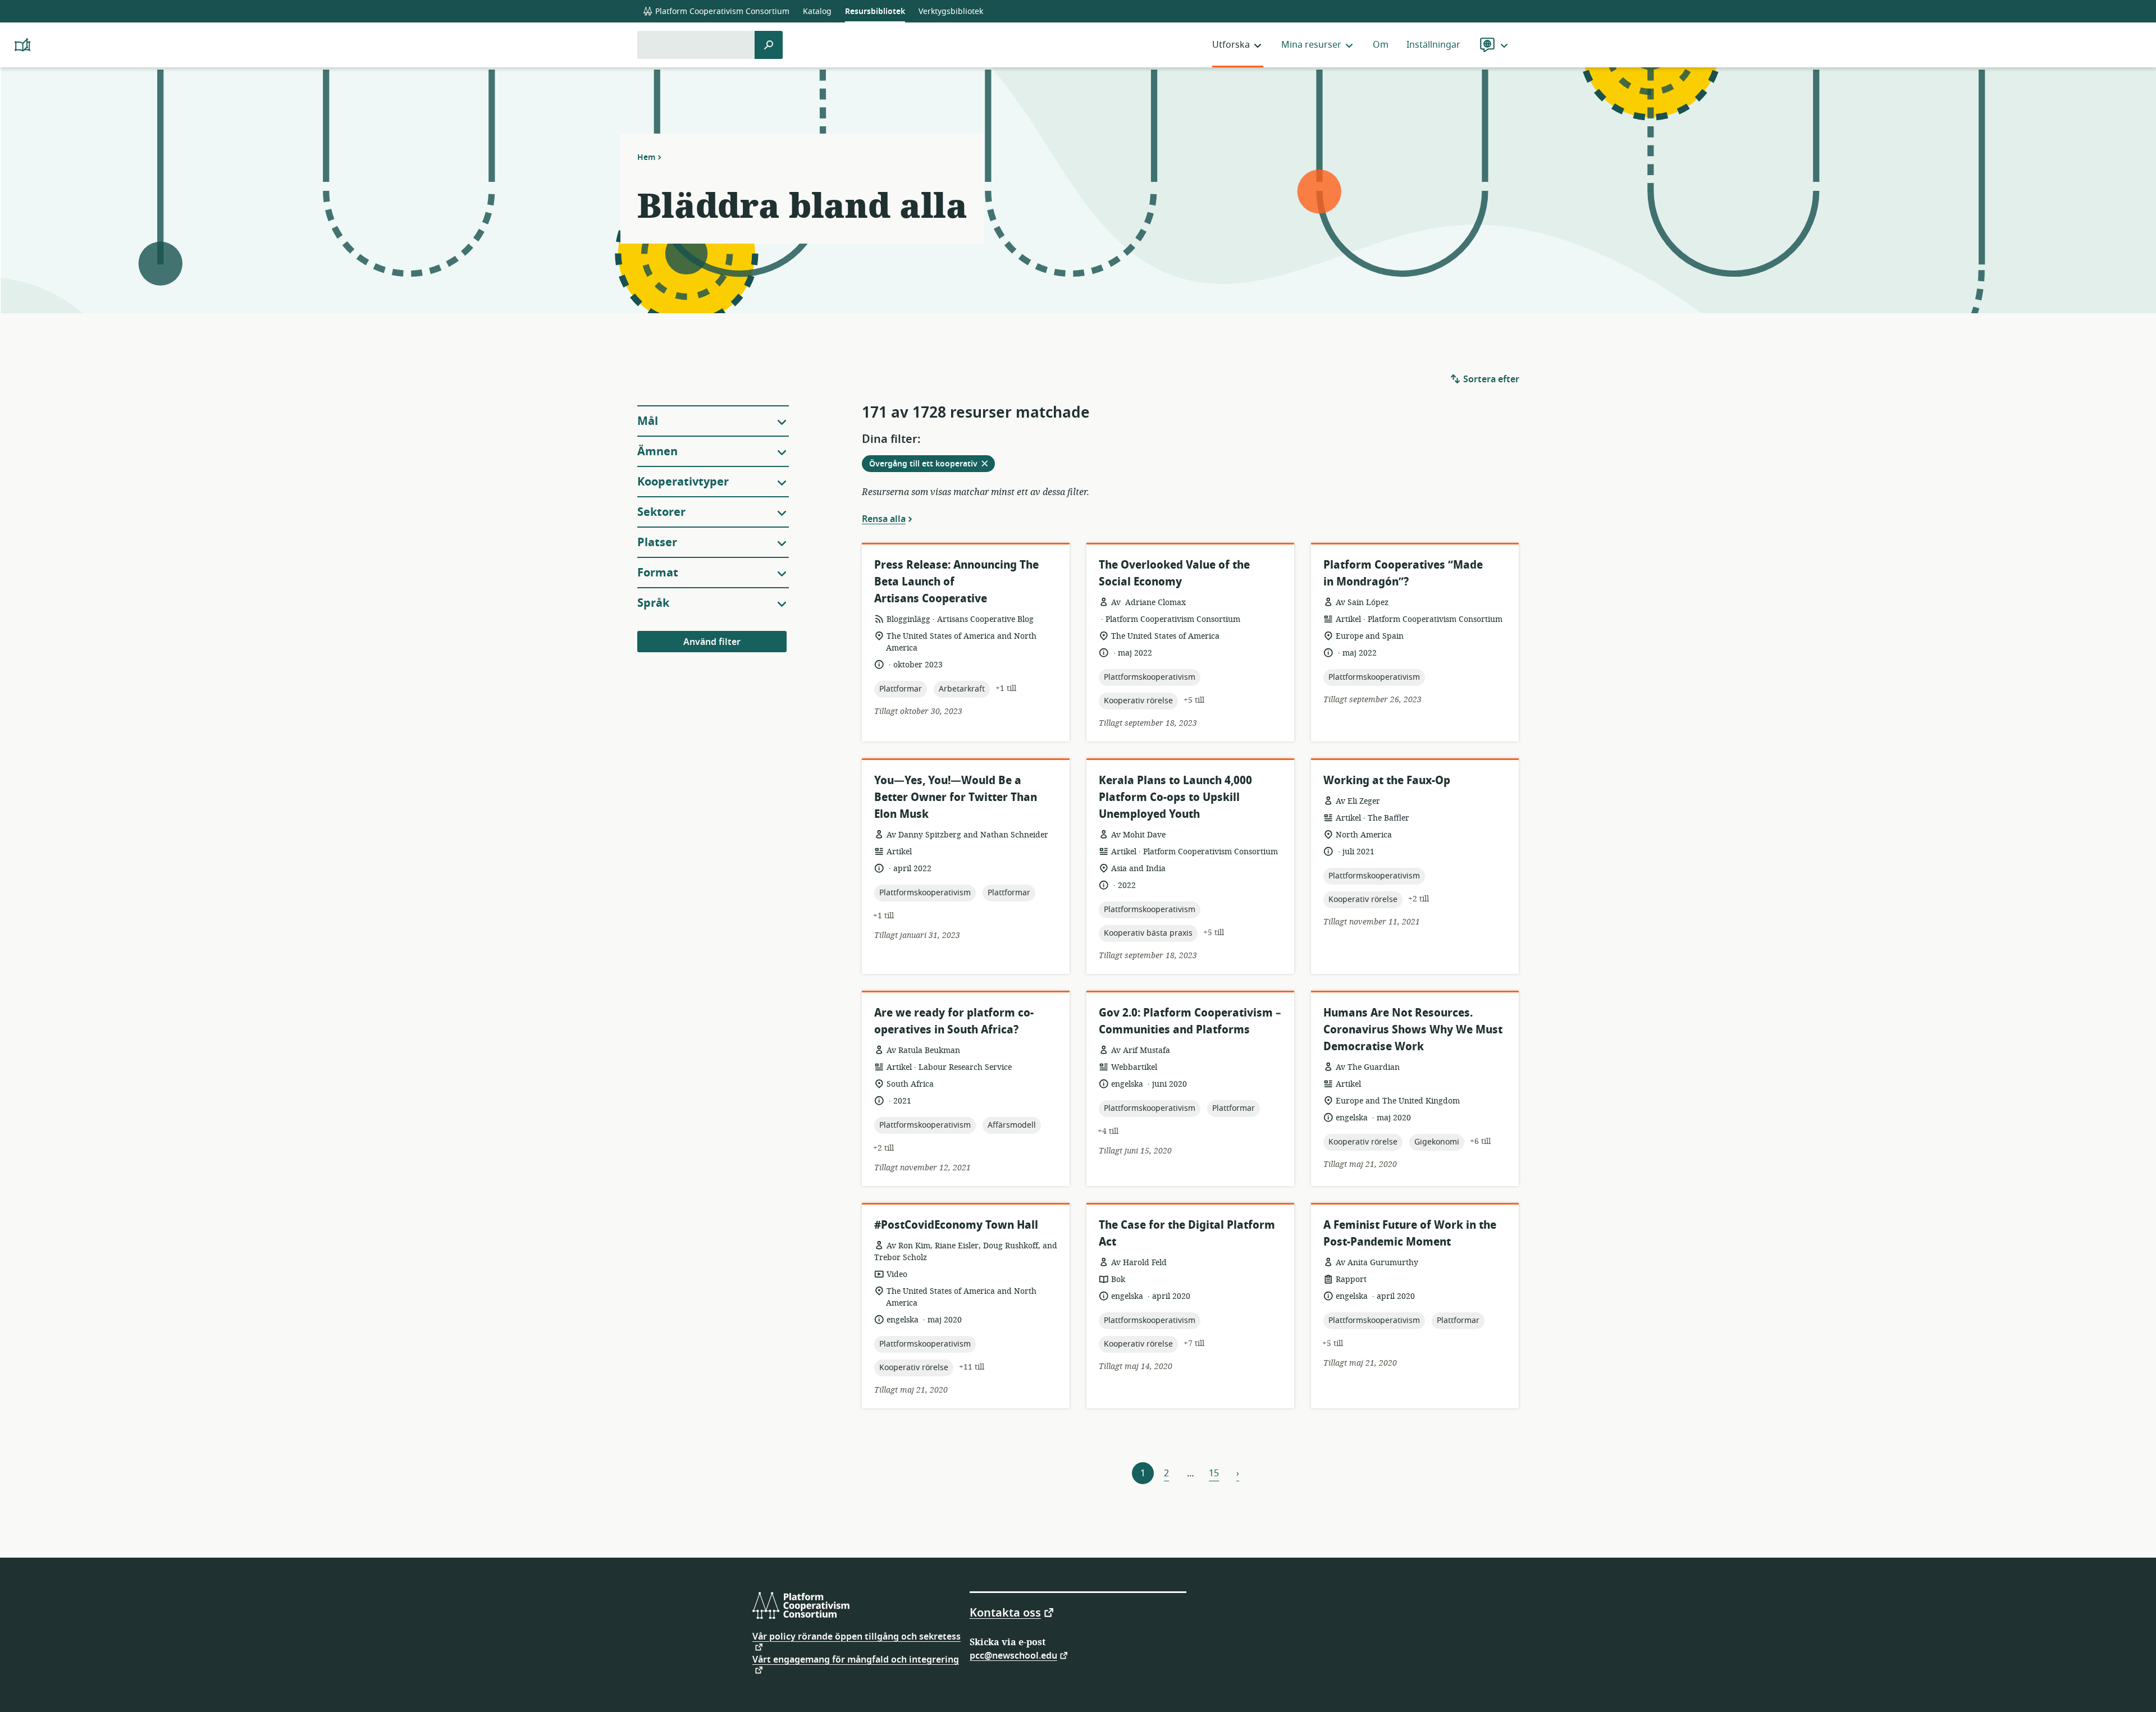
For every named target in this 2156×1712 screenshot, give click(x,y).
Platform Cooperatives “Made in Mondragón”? (1403, 573)
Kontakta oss (1005, 1612)
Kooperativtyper (683, 482)
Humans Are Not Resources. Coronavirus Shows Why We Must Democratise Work (1413, 1030)
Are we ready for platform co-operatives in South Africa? (954, 1021)
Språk (653, 603)
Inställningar (1433, 45)
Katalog (817, 12)
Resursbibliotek (875, 12)
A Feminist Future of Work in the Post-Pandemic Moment (1410, 1233)
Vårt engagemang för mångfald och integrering (856, 1661)
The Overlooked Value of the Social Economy (1174, 573)
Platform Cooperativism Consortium (721, 12)
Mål (648, 421)
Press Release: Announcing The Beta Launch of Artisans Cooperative (956, 582)
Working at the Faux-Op (1387, 781)
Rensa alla (884, 519)
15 (1214, 1473)
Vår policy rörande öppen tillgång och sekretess (857, 1638)
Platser (657, 543)
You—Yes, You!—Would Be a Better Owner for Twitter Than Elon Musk (956, 797)
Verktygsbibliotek (951, 12)
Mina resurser (1311, 45)
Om (1381, 45)
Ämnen (657, 452)
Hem (647, 157)
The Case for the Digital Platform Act (1187, 1233)
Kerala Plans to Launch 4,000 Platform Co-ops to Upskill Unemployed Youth (1175, 797)
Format (658, 573)
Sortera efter (1490, 379)
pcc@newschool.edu (1013, 1655)
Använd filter (712, 642)
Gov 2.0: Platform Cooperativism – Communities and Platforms (1190, 1021)
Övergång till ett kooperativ (932, 465)
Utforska (1231, 45)
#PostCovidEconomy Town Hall (956, 1225)
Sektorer (661, 512)
